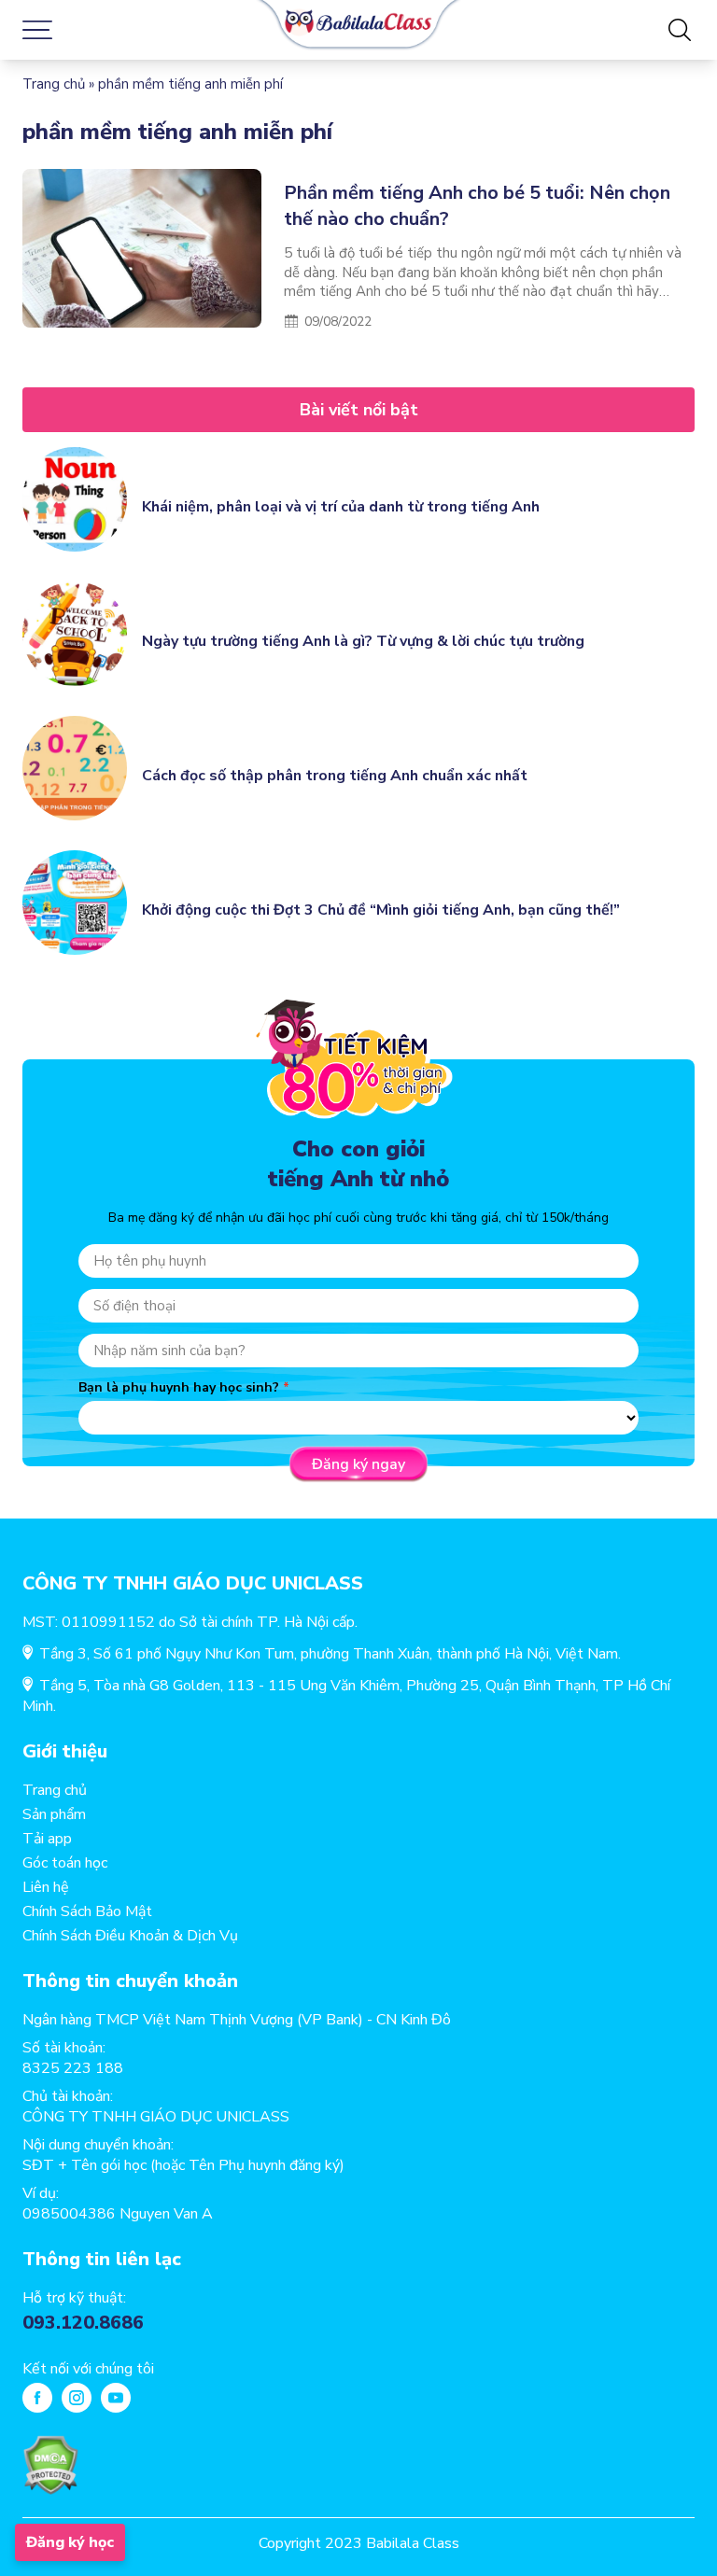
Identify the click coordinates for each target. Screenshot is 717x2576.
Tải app (47, 1839)
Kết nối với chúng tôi (88, 2369)
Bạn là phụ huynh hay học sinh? (179, 1387)
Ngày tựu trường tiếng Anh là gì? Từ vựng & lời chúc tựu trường (363, 641)
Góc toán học (65, 1863)
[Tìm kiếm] (680, 30)
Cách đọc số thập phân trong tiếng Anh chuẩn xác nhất (335, 776)
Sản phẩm (54, 1814)
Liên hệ (46, 1887)
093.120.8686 (83, 2323)
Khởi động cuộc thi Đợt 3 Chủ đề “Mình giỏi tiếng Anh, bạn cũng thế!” (381, 910)
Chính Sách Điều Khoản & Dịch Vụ (130, 1936)
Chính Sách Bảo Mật (87, 1911)
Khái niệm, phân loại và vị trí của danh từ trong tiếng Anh (341, 507)
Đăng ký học (70, 2542)
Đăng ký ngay (358, 1464)
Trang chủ (54, 84)
